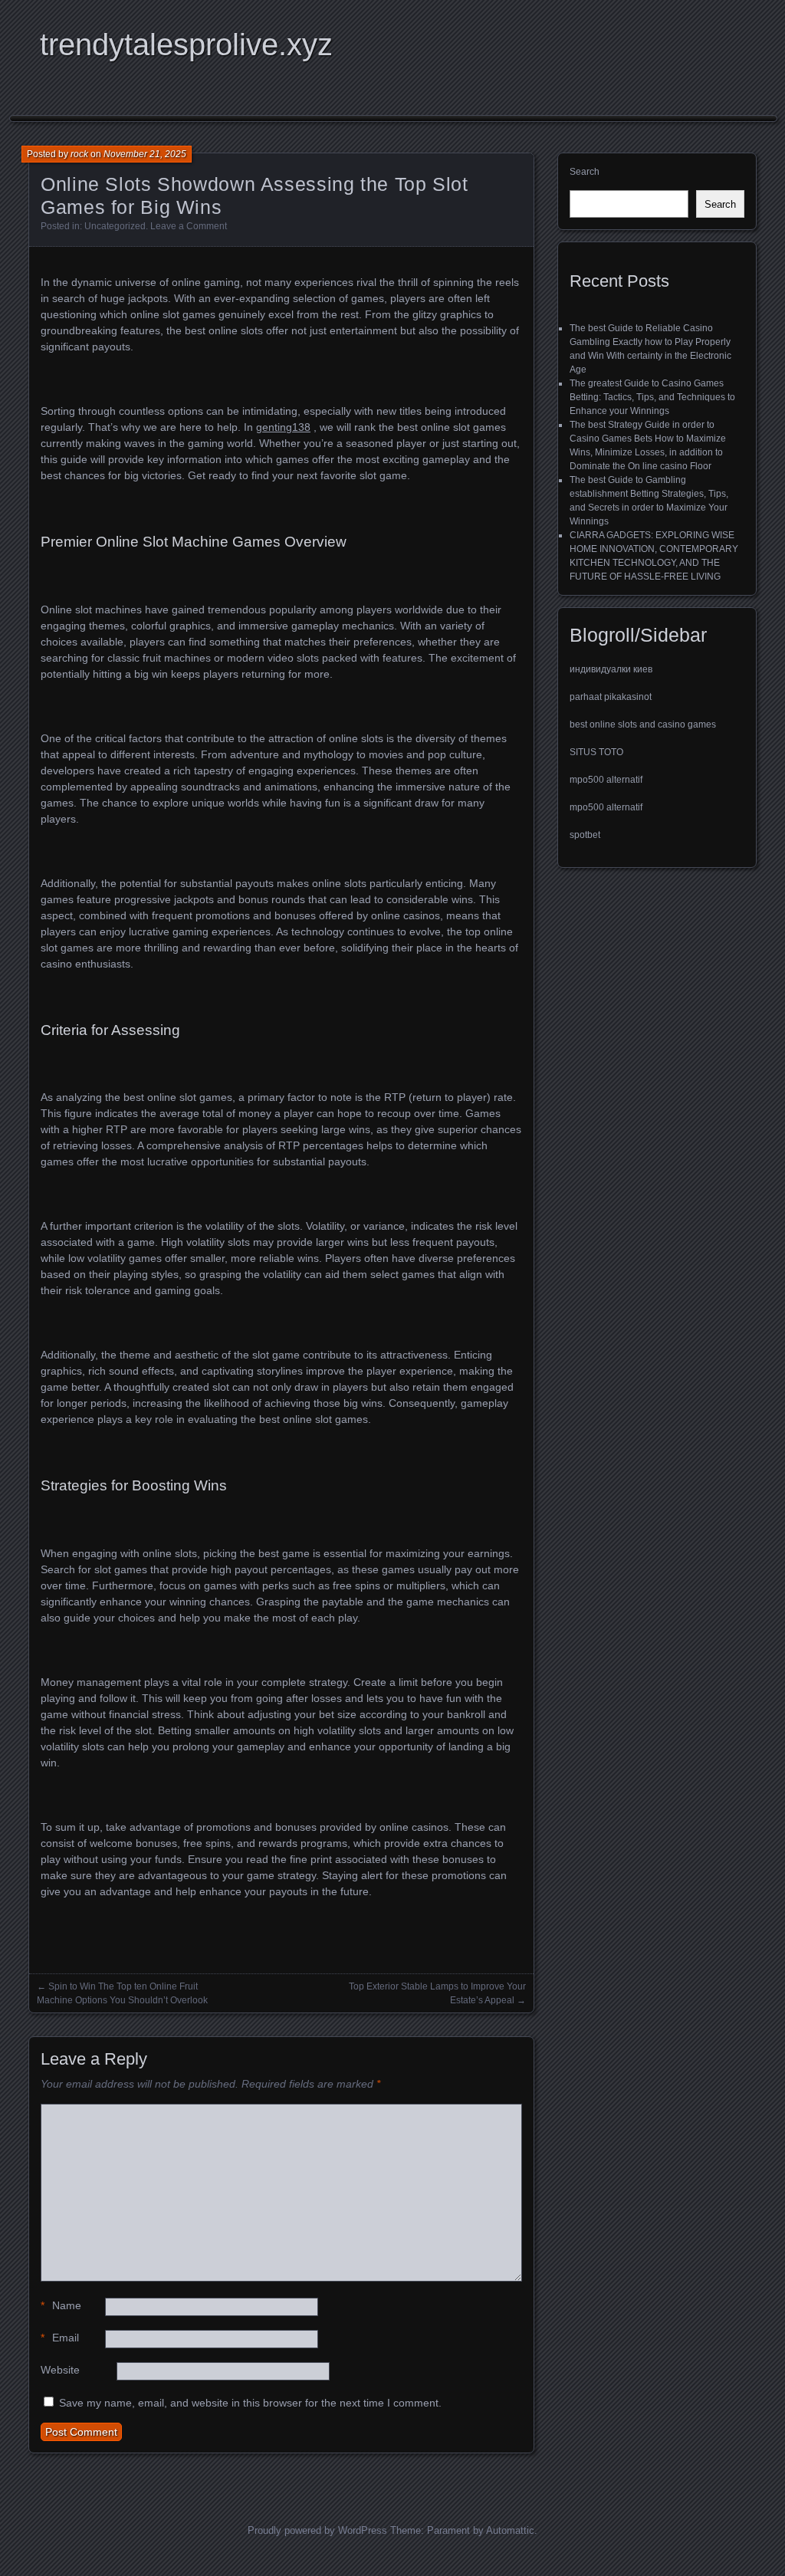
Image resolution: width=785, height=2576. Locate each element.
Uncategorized (115, 226)
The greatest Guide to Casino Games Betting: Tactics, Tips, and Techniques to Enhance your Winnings (652, 397)
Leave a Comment (189, 226)
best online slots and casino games (643, 724)
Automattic (510, 2530)
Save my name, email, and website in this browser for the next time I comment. (250, 2403)
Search (585, 172)
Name (61, 2305)
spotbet (585, 835)
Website (60, 2370)
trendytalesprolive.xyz (186, 44)
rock (79, 154)
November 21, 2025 (145, 154)
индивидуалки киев (611, 669)
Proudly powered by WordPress (317, 2530)
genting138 (283, 427)
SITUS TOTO (596, 752)
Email (60, 2338)
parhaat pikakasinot (611, 697)
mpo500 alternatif (606, 780)
